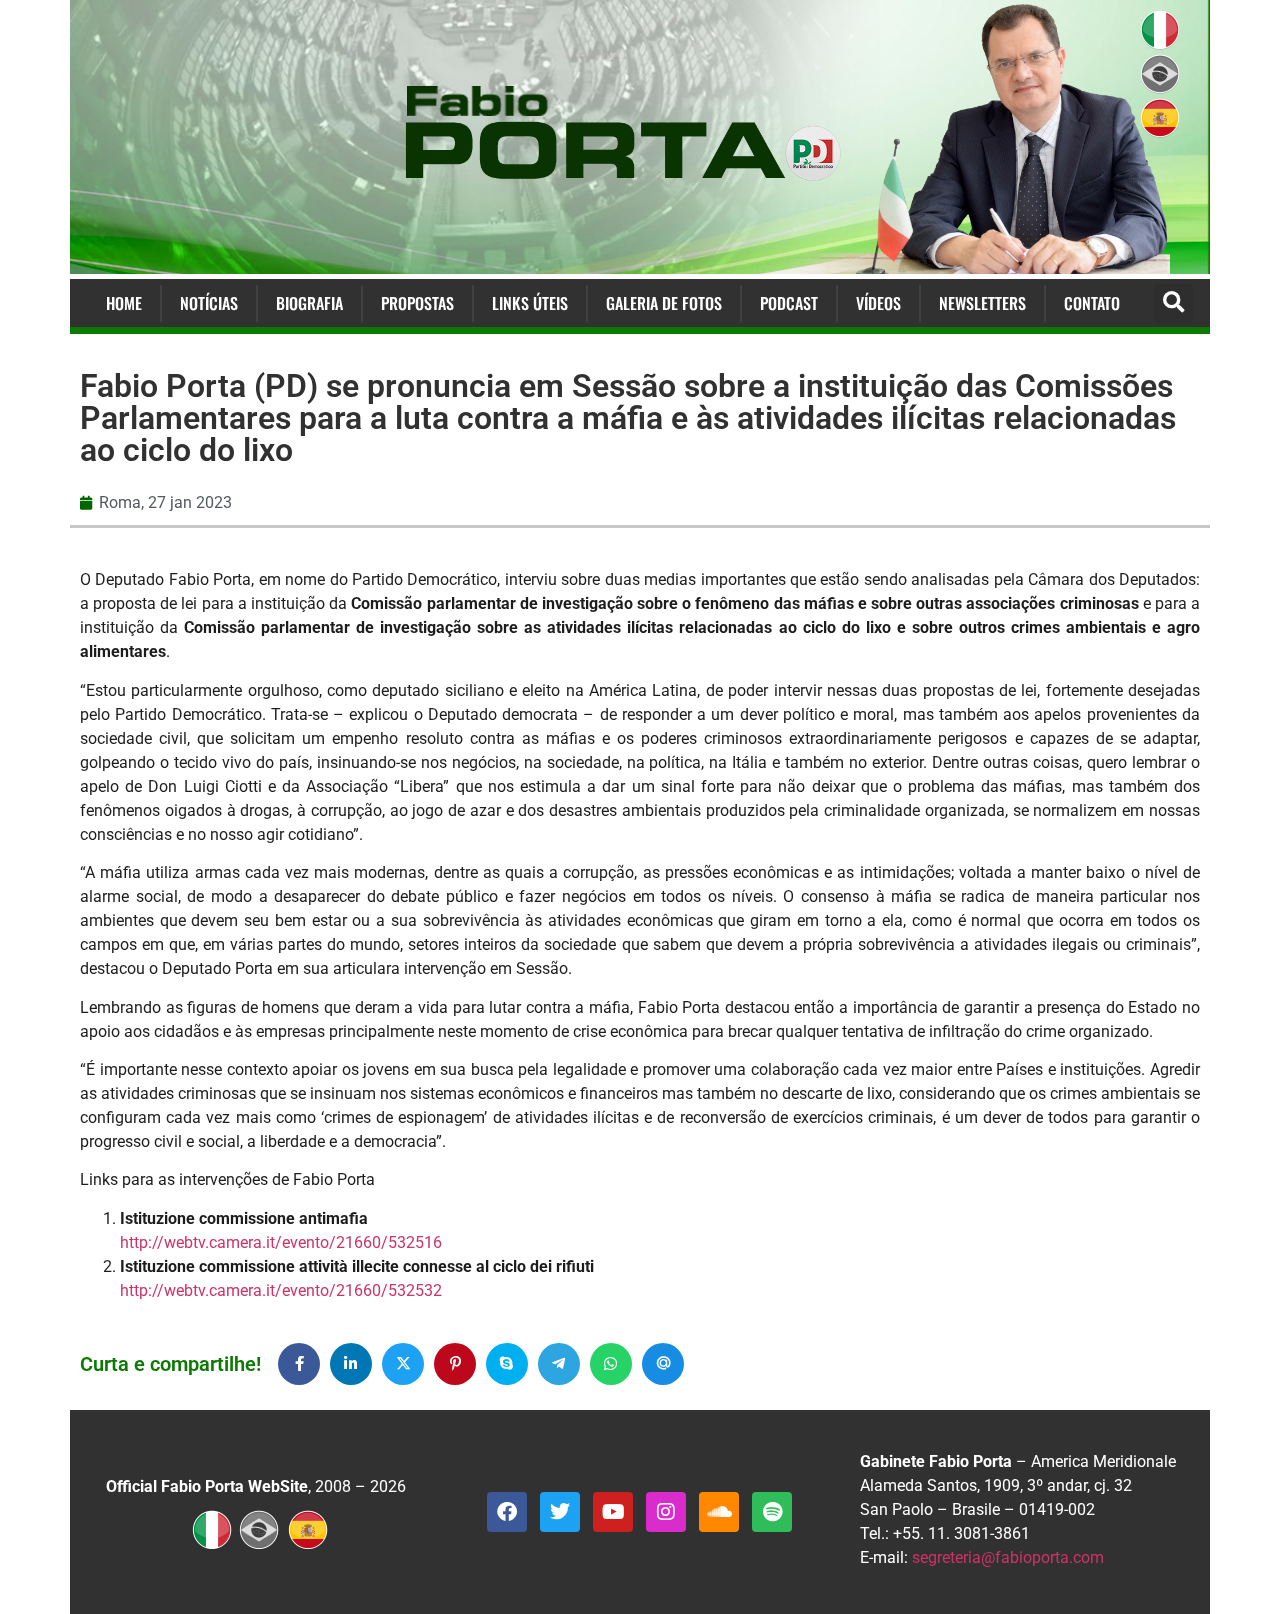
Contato (1092, 303)
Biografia (309, 303)
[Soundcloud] (719, 1512)
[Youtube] (613, 1512)
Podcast (789, 303)
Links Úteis (530, 303)
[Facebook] (507, 1512)
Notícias (209, 303)
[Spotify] (772, 1512)
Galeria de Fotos (664, 303)
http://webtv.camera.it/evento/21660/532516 (281, 1242)
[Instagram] (666, 1512)
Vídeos (878, 303)
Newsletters (982, 303)
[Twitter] (560, 1512)
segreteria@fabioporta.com (1008, 1557)
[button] (1173, 303)
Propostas (417, 303)
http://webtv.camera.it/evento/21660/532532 (281, 1290)
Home (124, 303)
